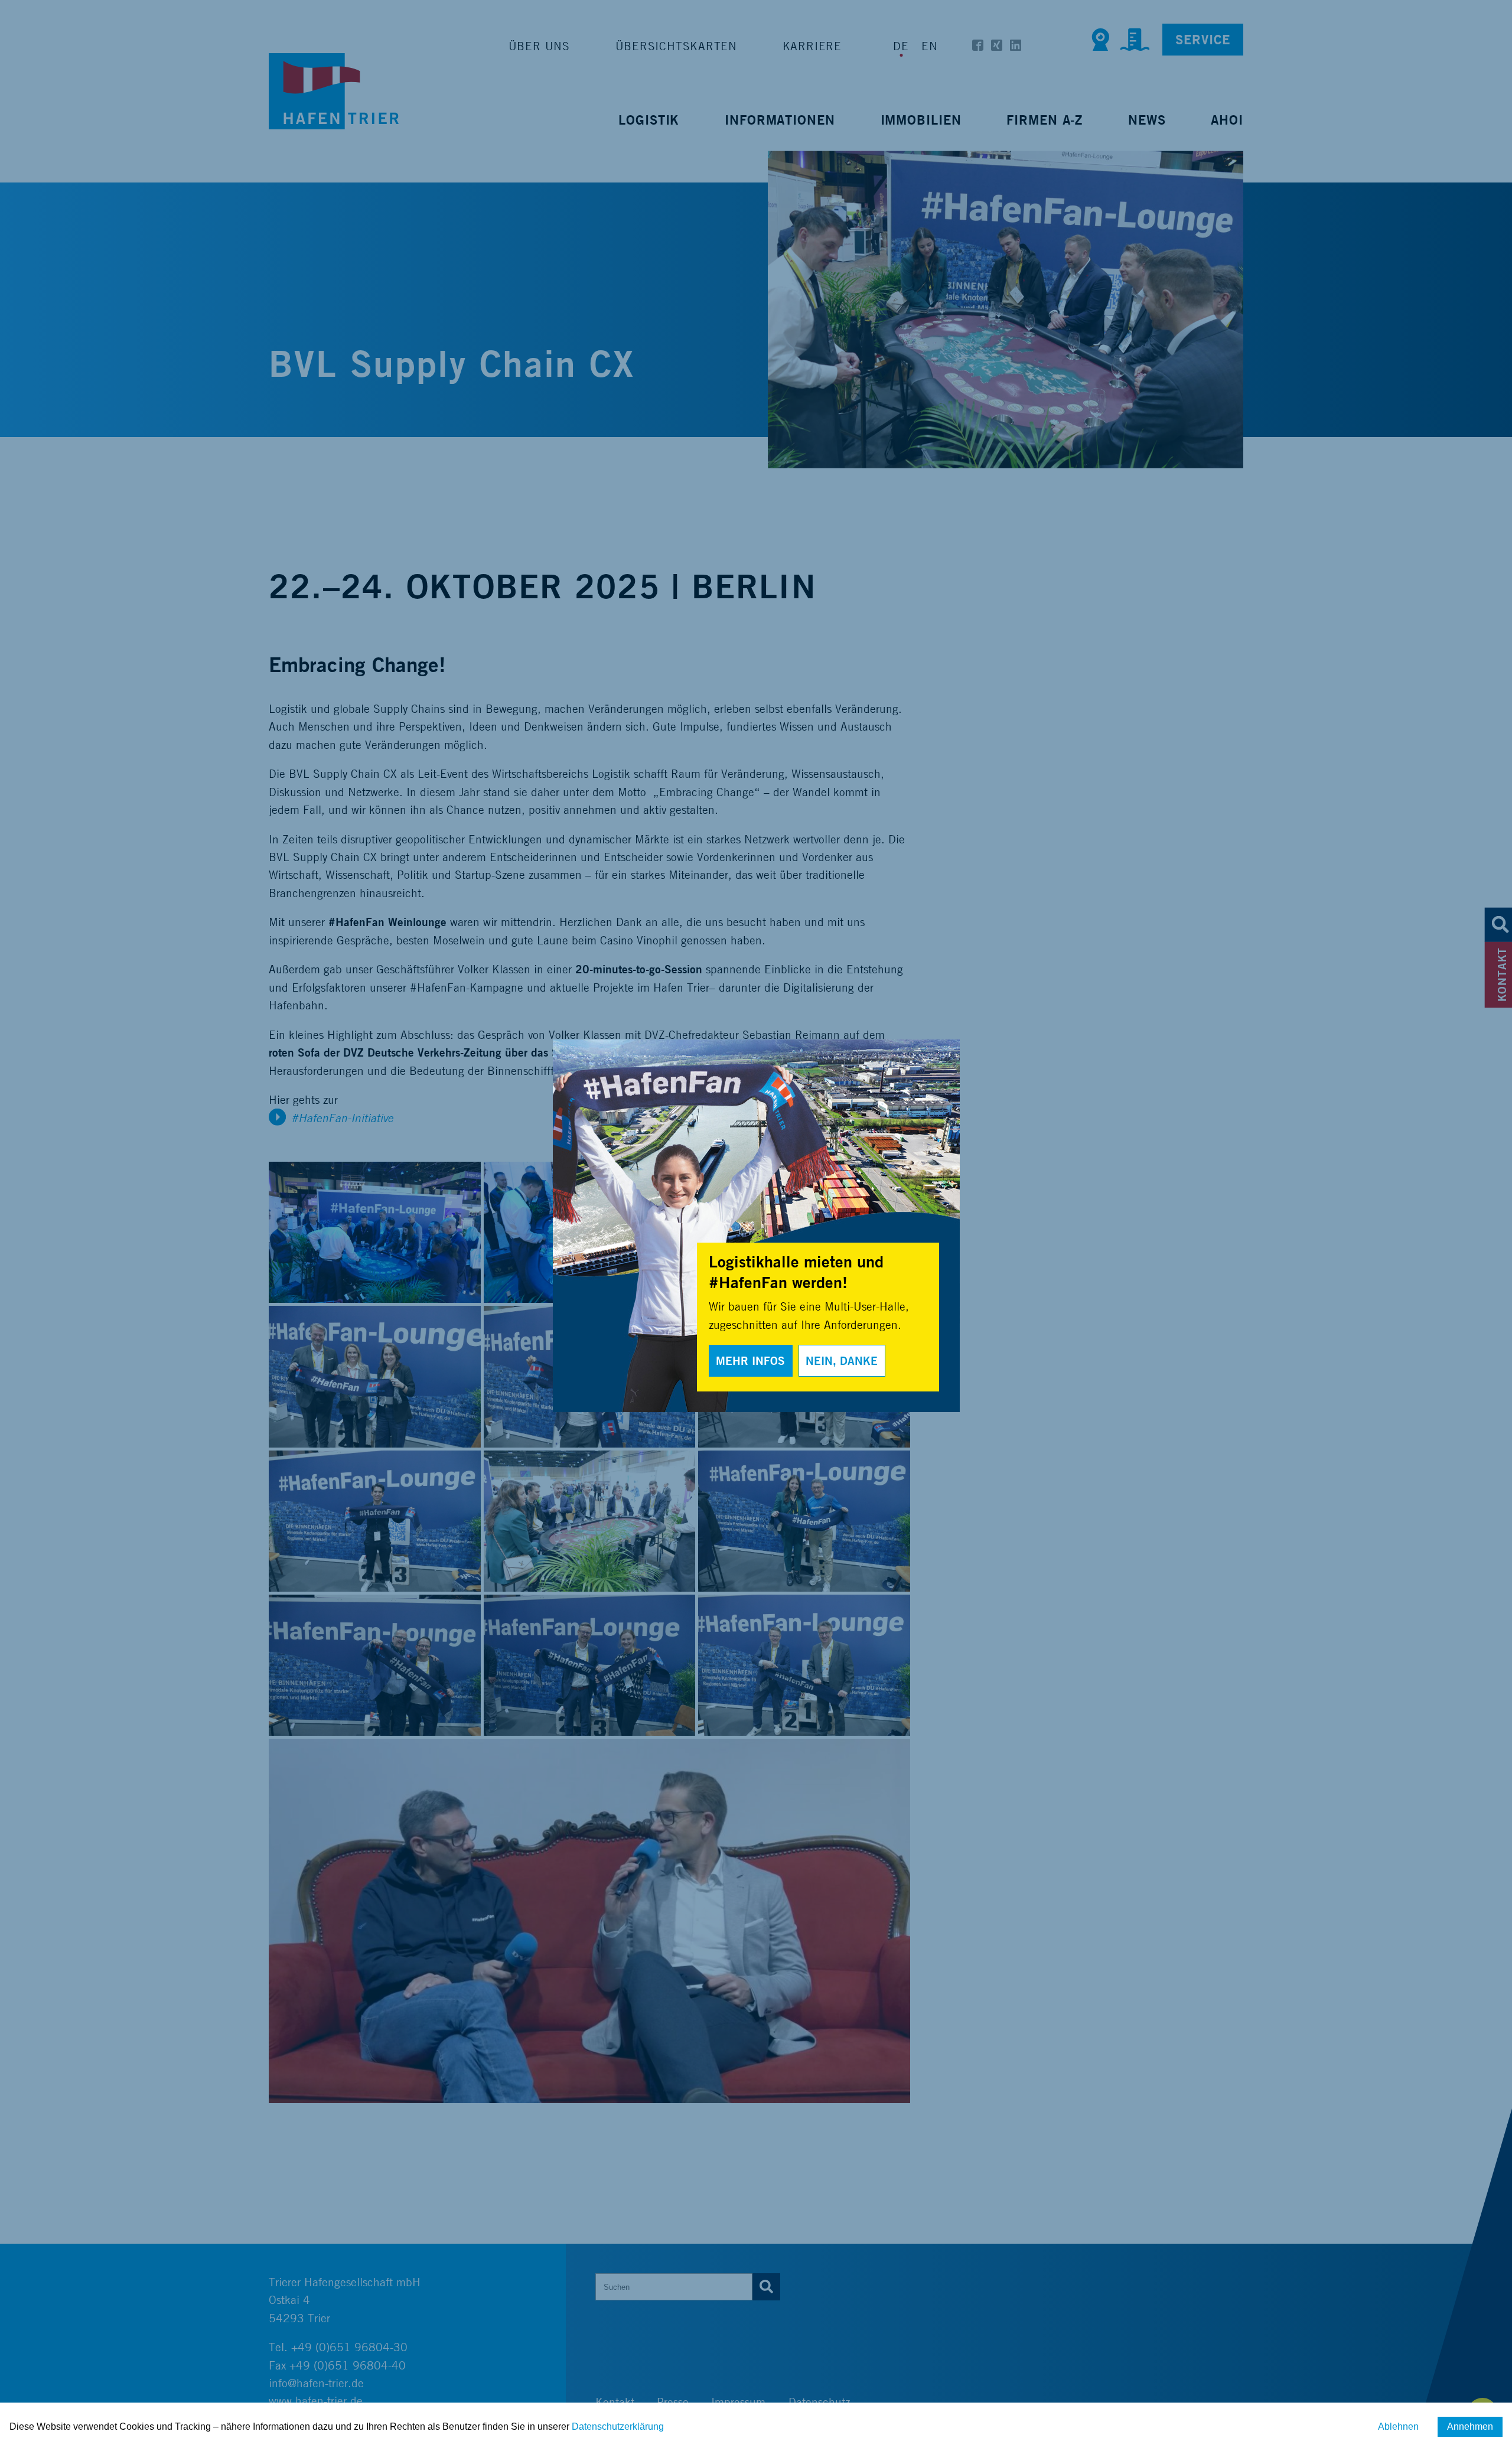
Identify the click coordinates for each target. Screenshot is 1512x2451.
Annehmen (1470, 2426)
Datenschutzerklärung (618, 2426)
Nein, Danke (842, 1361)
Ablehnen (1398, 2426)
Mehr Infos (750, 1361)
